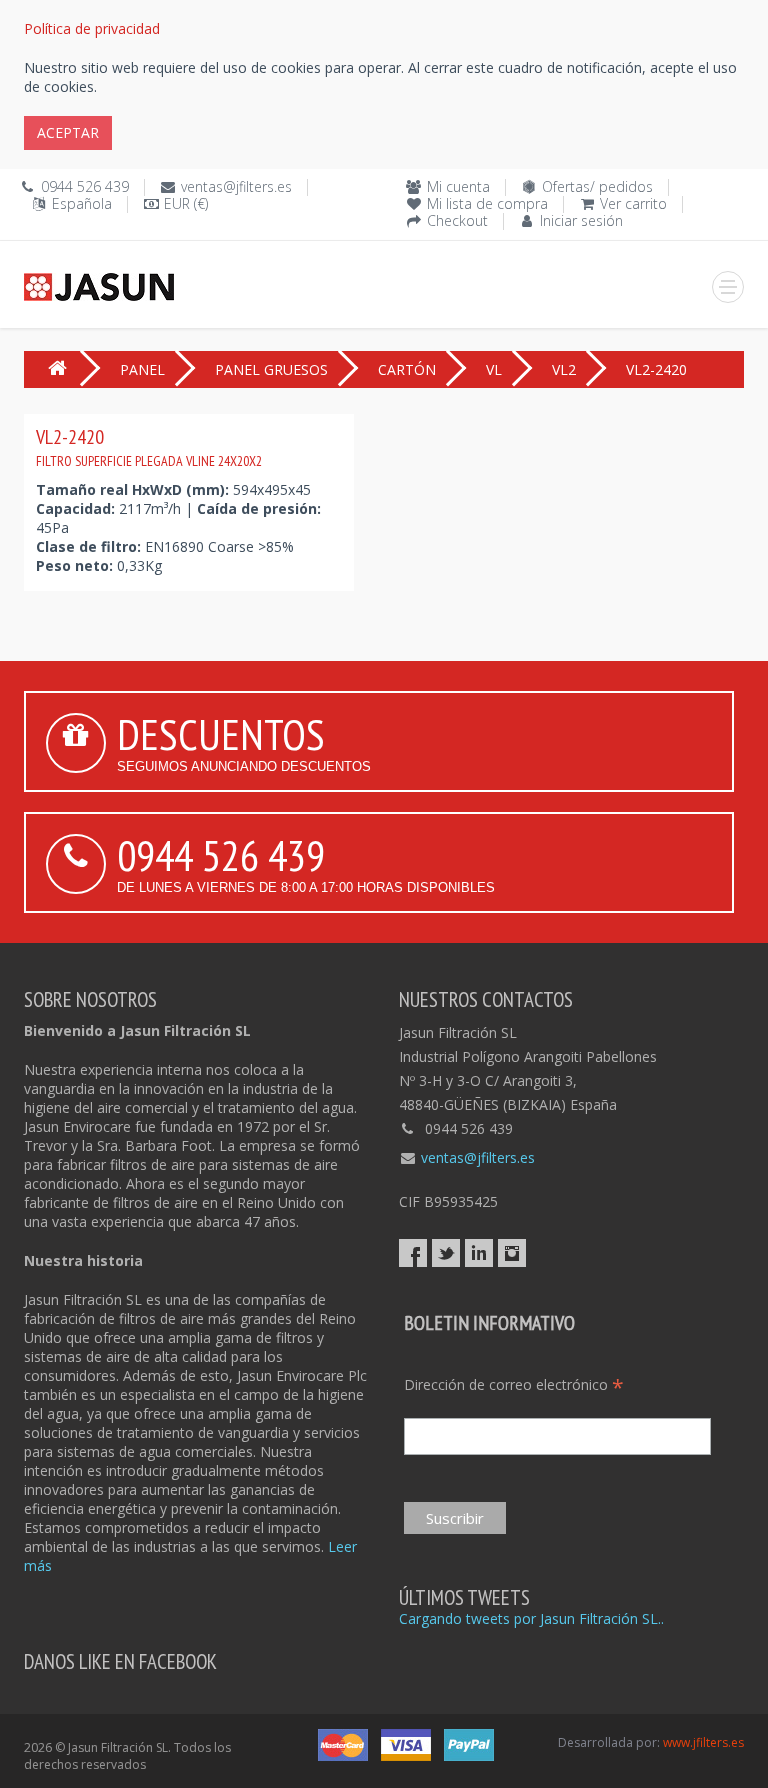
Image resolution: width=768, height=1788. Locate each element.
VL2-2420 (149, 447)
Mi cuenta (458, 186)
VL (494, 369)
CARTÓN (407, 369)
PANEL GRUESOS (271, 369)
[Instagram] (512, 1253)
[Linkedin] (479, 1253)
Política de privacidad (92, 28)
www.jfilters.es (703, 1742)
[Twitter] (446, 1253)
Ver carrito (633, 203)
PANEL (142, 369)
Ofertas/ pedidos (597, 186)
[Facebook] (413, 1253)
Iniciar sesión (581, 220)
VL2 (564, 369)
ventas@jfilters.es (236, 186)
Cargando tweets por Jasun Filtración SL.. (531, 1618)
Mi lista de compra (487, 203)
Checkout (457, 220)
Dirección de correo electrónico (514, 1384)
